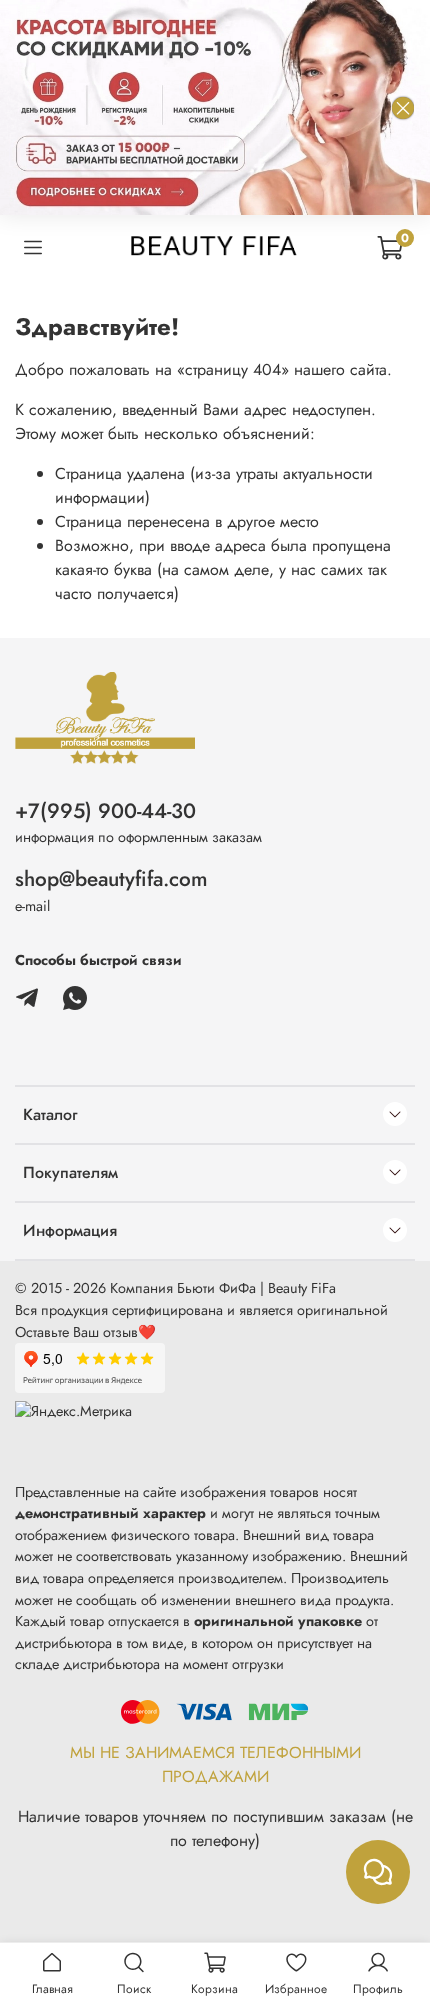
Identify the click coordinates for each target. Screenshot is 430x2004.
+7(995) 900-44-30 (105, 811)
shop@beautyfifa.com (111, 879)
